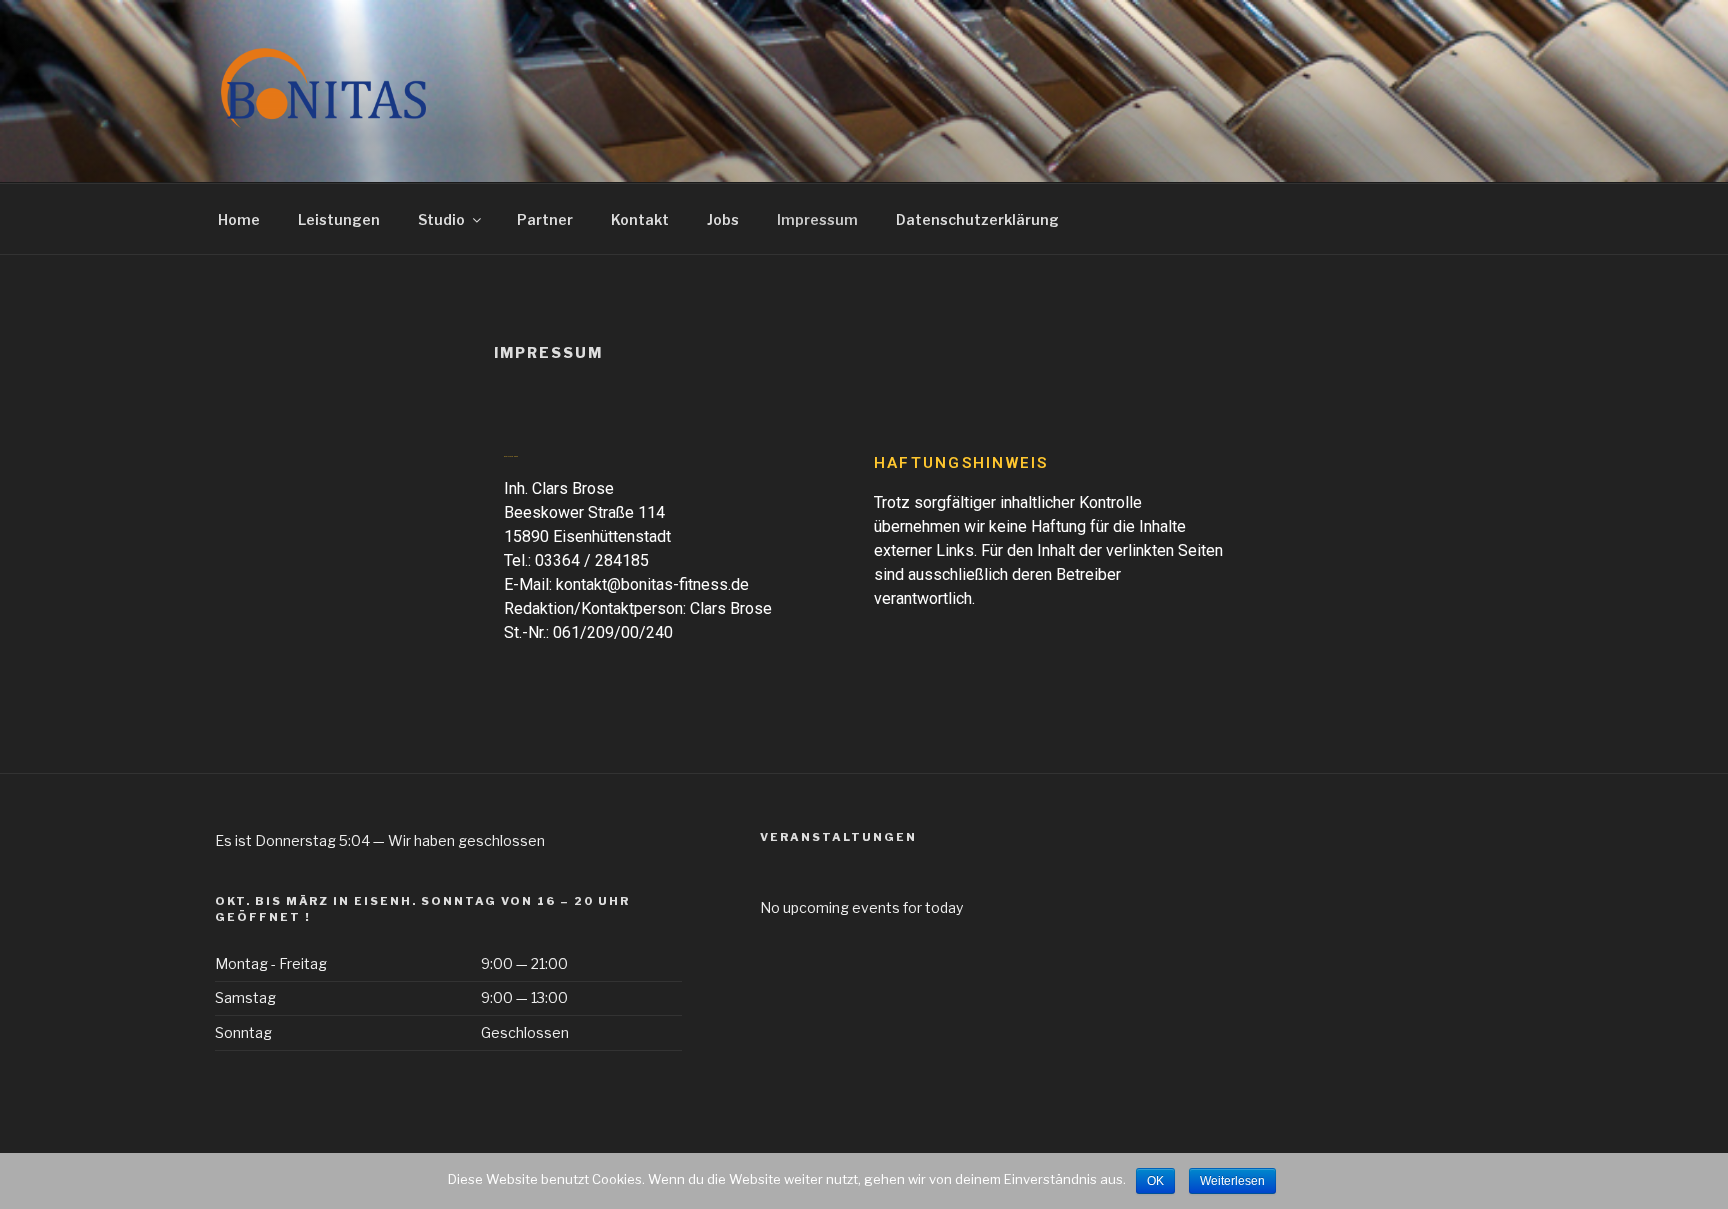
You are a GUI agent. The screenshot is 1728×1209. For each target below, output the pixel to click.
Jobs (723, 219)
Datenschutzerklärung (977, 219)
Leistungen (339, 219)
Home (239, 219)
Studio (441, 219)
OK (1155, 1181)
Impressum (817, 219)
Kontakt (640, 219)
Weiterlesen (1232, 1181)
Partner (545, 219)
